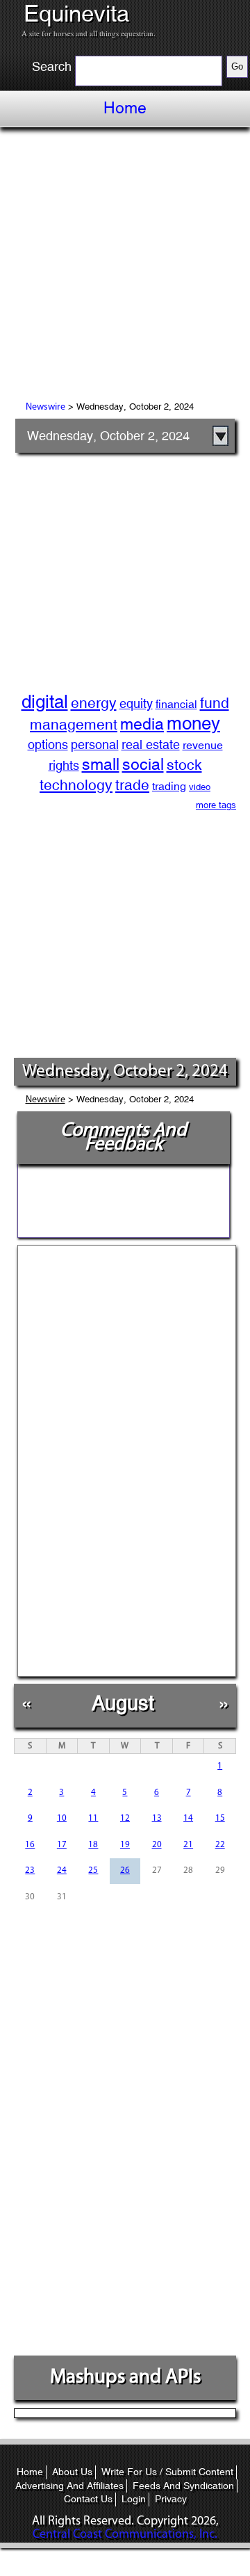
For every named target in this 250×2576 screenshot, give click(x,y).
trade (132, 785)
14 (188, 1818)
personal (95, 744)
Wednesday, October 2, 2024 (108, 436)
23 (30, 1870)
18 (93, 1845)
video (200, 787)
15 (220, 1818)
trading (169, 786)
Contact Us (88, 2499)
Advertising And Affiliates (69, 2486)
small (101, 764)
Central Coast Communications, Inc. (125, 2535)
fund (215, 703)
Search (52, 67)
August (123, 1703)
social (143, 764)
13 (157, 1818)
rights (64, 765)
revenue (203, 745)
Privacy (171, 2499)
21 (188, 1845)
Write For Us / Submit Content (167, 2472)
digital (45, 702)
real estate (151, 744)
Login (134, 2499)
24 (62, 1870)
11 (93, 1818)
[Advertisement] (125, 266)
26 (125, 1870)
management (74, 725)
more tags (216, 805)
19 (125, 1845)
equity (136, 703)
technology (76, 785)
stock (184, 765)
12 (125, 1818)
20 (157, 1845)
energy (94, 703)
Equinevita (76, 14)
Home (125, 108)
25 (93, 1870)
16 (30, 1845)
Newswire (45, 407)
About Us (72, 2472)
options (48, 744)
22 (220, 1845)
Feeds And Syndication (183, 2486)
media (142, 724)
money (193, 723)
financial (176, 704)
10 (62, 1818)
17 (62, 1845)
